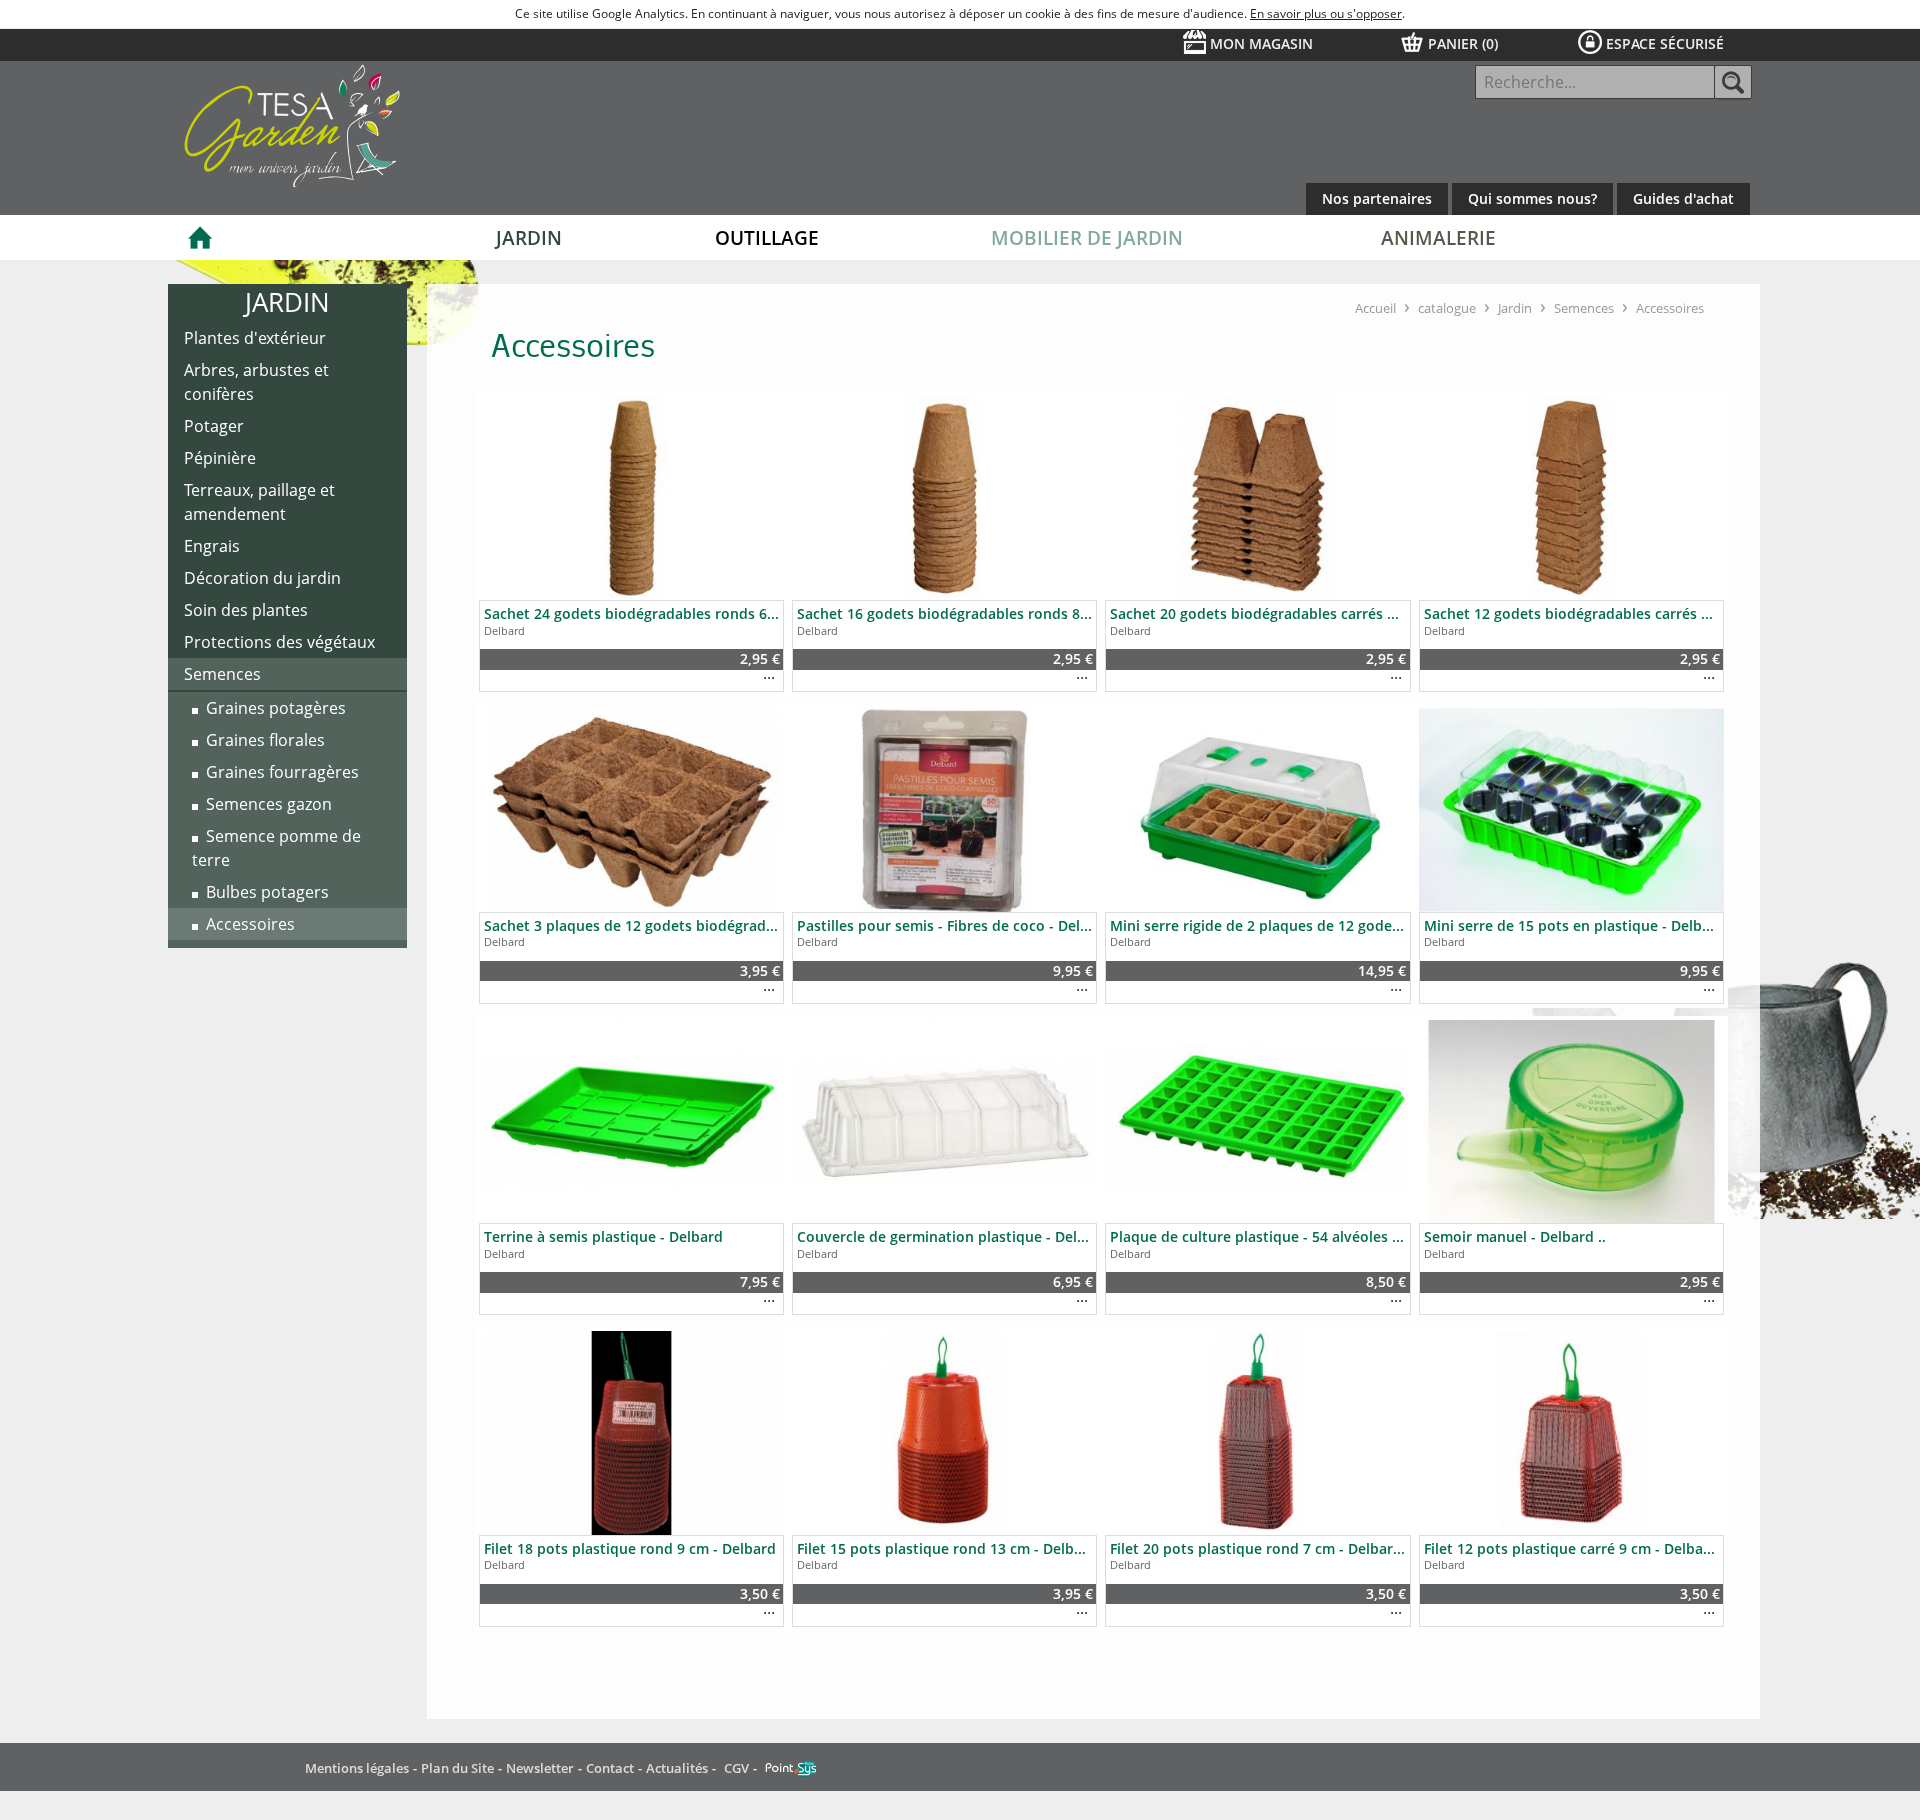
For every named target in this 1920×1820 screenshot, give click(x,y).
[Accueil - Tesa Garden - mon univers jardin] (424, 138)
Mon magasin (1261, 43)
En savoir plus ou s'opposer (1326, 13)
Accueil (1375, 308)
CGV (736, 1768)
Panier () (1463, 43)
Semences (1584, 308)
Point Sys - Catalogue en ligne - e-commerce (790, 1769)
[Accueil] (200, 237)
